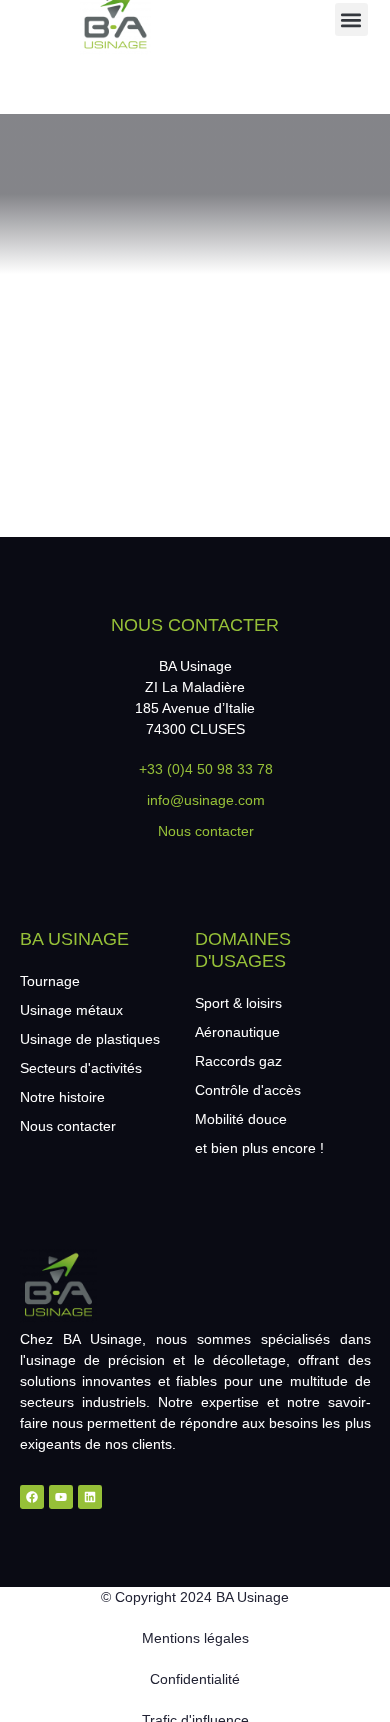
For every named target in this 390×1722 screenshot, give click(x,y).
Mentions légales (195, 1638)
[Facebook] (32, 1497)
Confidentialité (195, 1679)
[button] (351, 19)
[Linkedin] (90, 1497)
